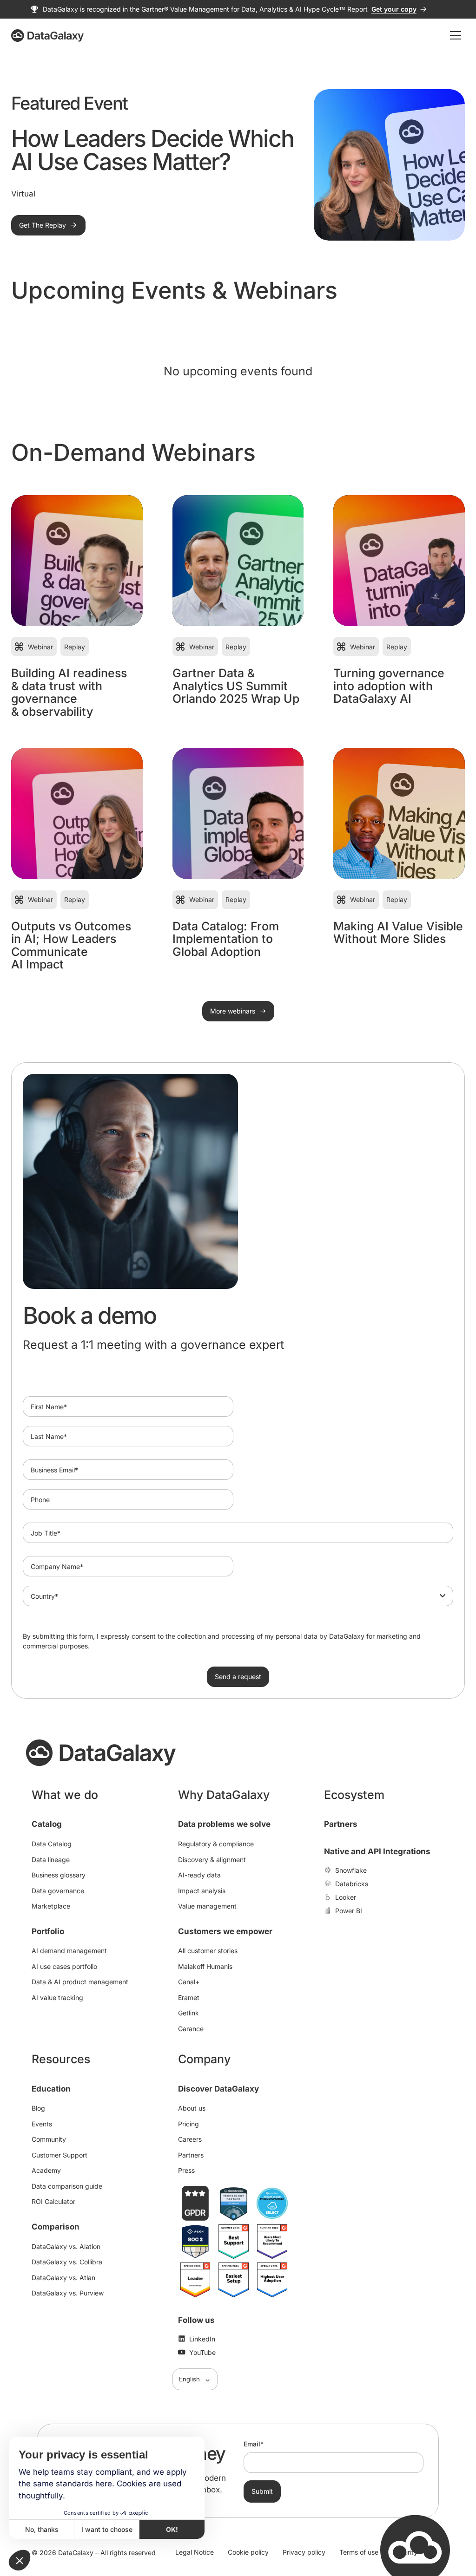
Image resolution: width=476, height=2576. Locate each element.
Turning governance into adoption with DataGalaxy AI (389, 686)
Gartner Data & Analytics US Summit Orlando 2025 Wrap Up (236, 686)
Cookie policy (248, 2552)
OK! (172, 2529)
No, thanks (42, 2529)
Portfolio (48, 1931)
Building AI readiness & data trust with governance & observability (69, 692)
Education (51, 2089)
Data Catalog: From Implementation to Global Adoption (226, 939)
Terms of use (359, 2552)
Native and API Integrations (377, 1851)
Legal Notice (195, 2552)
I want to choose (107, 2529)
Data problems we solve (224, 1824)
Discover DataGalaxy (218, 2089)
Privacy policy (304, 2552)
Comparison (56, 2227)
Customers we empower (225, 1931)
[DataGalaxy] (47, 36)
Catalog (47, 1824)
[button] (20, 2560)
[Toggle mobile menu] (456, 35)
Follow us (196, 2320)
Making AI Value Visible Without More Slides (398, 933)
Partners (341, 1824)
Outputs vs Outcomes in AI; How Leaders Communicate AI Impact (71, 945)
